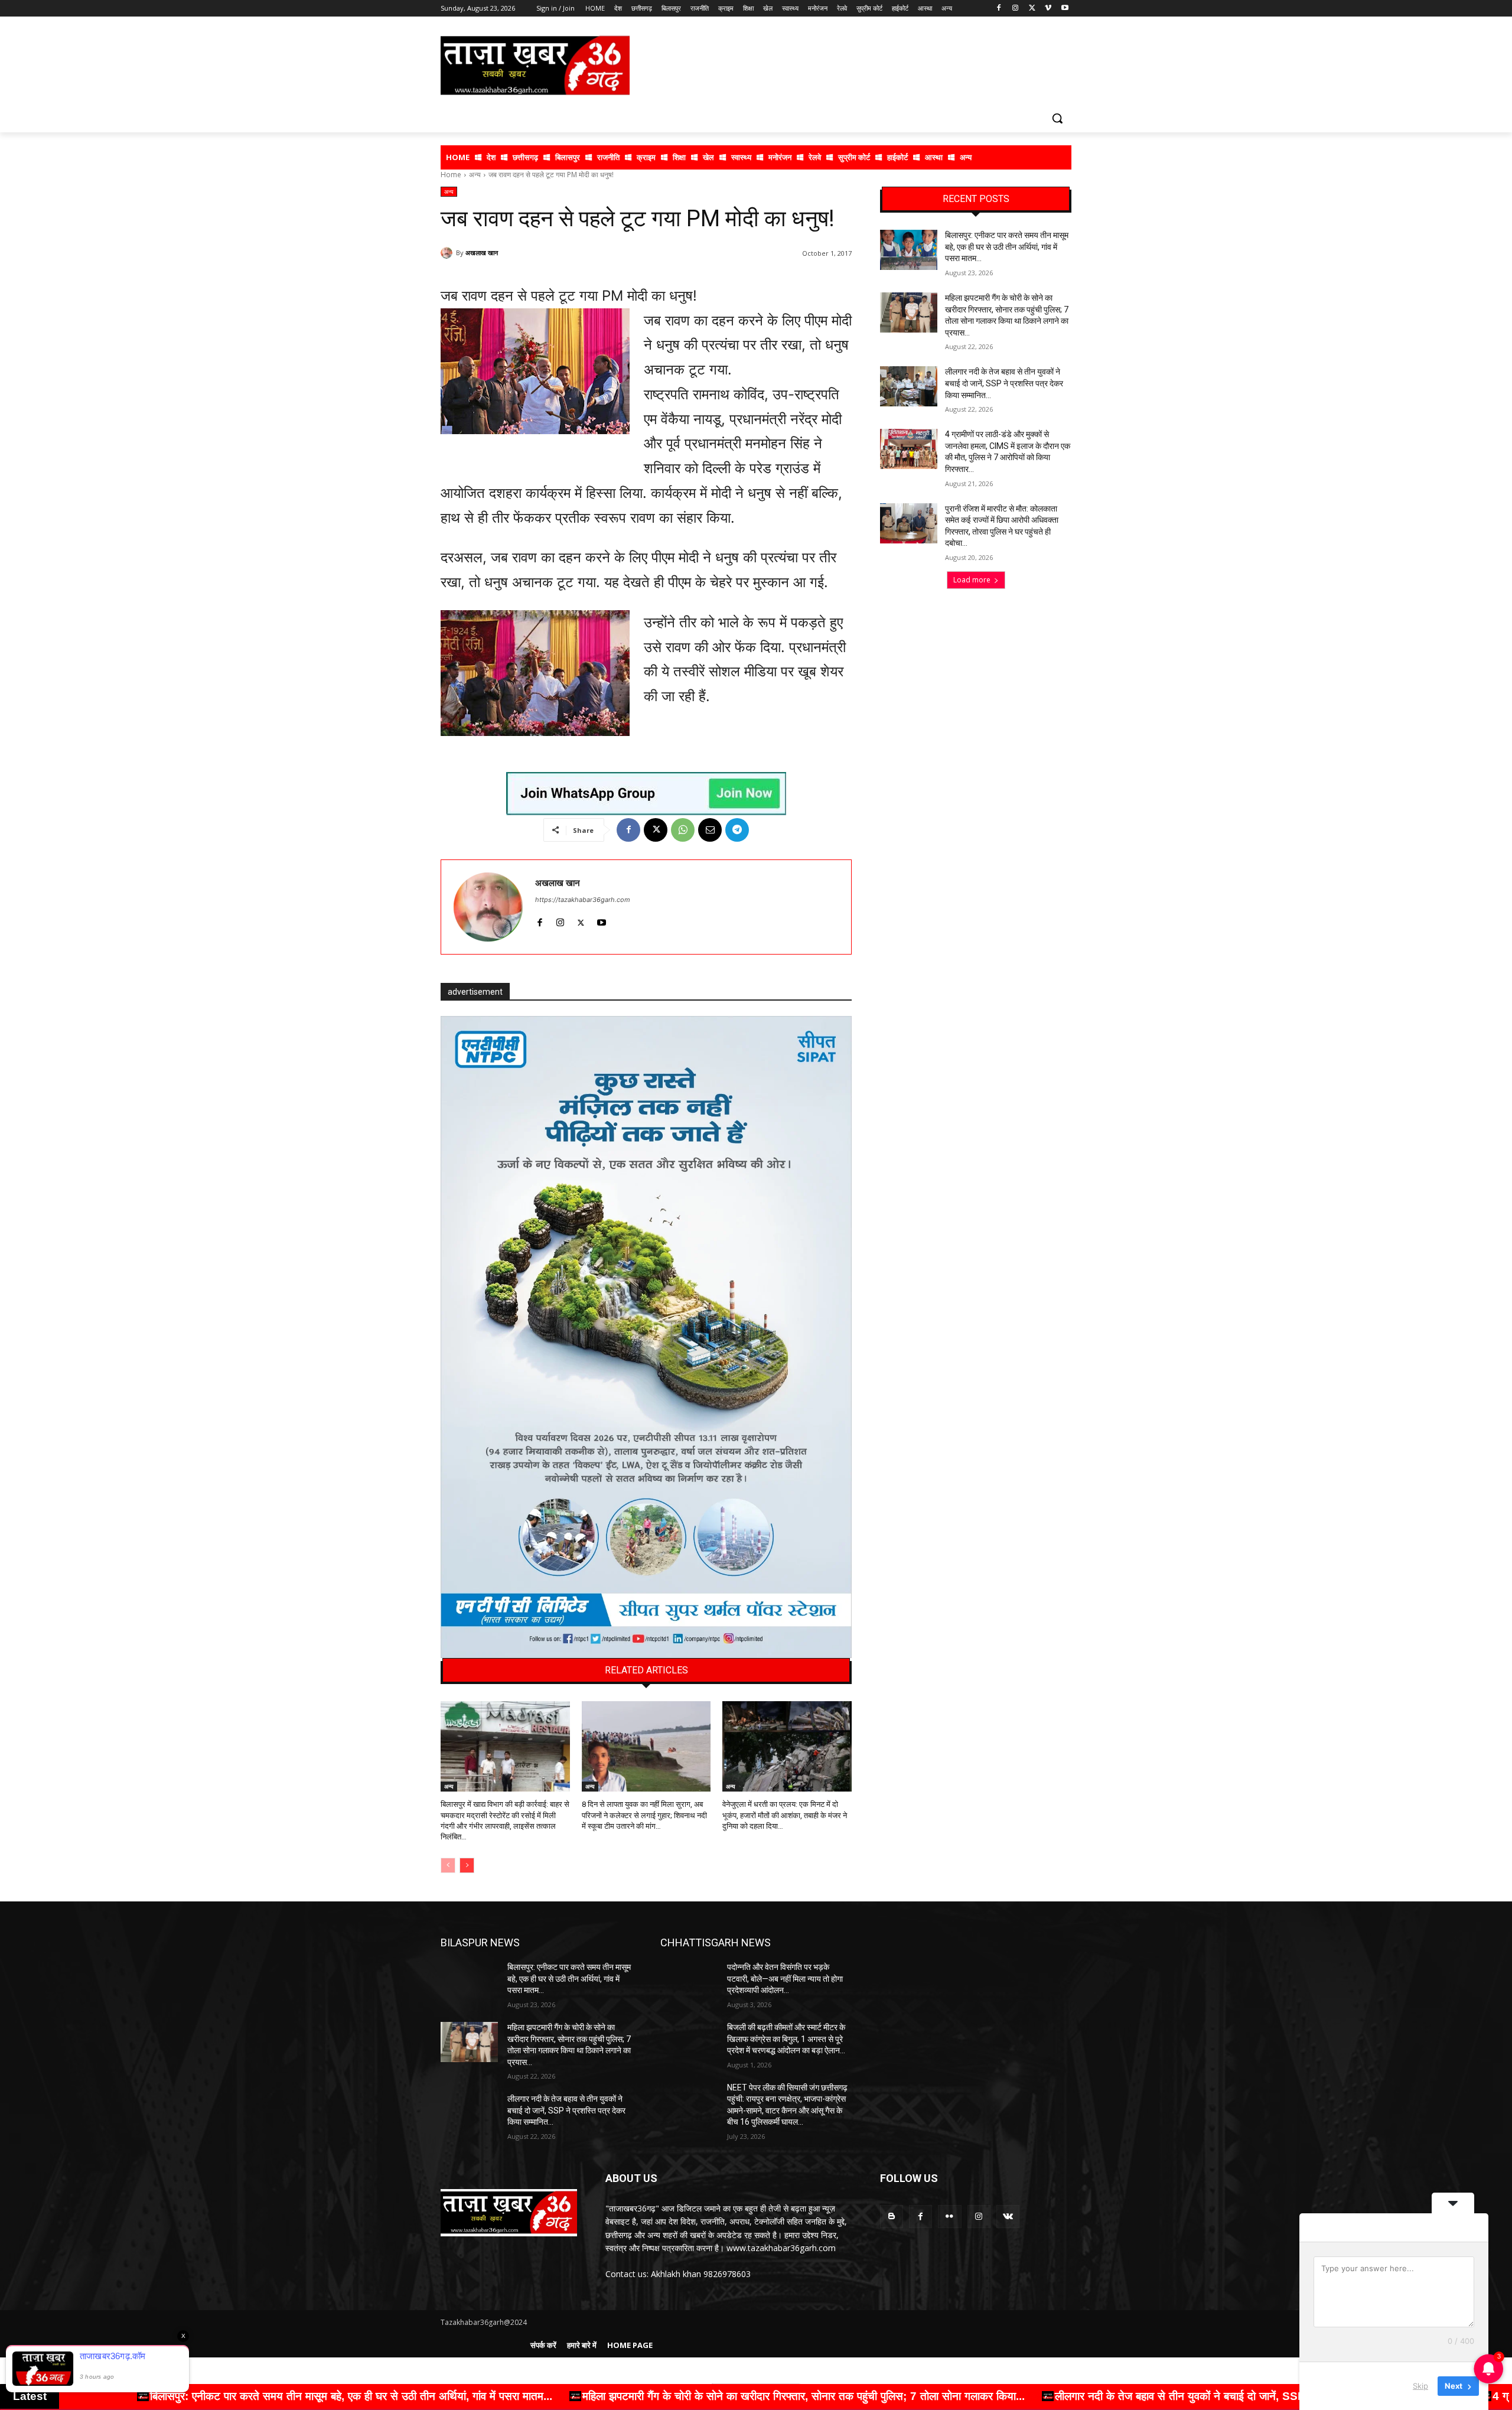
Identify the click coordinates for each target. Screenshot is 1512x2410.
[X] (1032, 9)
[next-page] (467, 1865)
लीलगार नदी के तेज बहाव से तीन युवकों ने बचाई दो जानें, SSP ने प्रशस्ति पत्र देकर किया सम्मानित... (753, 2396)
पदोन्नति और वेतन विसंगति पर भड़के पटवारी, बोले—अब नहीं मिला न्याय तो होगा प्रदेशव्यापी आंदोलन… (785, 1979)
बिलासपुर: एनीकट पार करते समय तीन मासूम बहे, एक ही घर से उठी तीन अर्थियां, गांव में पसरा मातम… (1007, 247)
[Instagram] (1016, 9)
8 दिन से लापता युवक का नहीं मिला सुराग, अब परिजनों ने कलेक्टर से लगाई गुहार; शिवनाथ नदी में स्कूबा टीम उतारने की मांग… (644, 1815)
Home (451, 175)
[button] (1057, 118)
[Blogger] (892, 2217)
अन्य (475, 175)
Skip (1420, 2386)
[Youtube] (1065, 9)
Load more (972, 580)
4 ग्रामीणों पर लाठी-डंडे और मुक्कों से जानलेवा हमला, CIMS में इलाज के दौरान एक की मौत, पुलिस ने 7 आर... (1207, 2396)
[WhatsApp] (683, 830)
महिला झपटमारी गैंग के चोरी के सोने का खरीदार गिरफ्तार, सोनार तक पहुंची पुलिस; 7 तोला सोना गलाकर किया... (298, 2396)
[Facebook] (999, 9)
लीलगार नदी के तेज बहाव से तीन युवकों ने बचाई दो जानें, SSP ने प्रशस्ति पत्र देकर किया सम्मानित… (1004, 383)
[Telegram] (737, 830)
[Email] (710, 830)
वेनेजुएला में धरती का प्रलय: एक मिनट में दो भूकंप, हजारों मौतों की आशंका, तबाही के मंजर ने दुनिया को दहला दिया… (785, 1815)
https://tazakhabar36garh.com (583, 900)
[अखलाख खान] (448, 253)
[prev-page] (448, 1865)
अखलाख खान (482, 253)
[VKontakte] (1008, 2217)
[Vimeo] (1048, 9)
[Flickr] (949, 2217)
